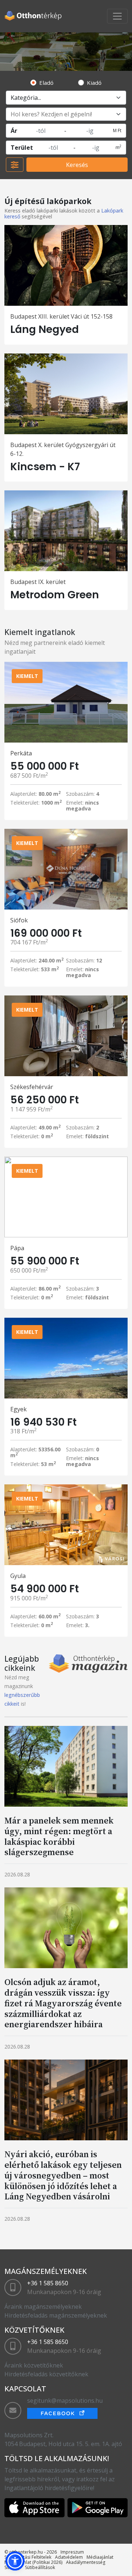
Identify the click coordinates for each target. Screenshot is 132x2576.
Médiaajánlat (100, 2557)
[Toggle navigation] (117, 16)
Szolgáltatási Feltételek (28, 2557)
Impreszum (72, 2552)
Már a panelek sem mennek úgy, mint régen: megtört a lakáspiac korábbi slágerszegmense (59, 1836)
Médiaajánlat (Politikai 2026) (33, 2562)
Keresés (77, 165)
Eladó (46, 83)
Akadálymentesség (86, 2562)
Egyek (19, 1409)
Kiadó (94, 83)
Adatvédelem (69, 2557)
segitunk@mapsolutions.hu (65, 2401)
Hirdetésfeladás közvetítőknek (46, 2374)
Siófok (19, 920)
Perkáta (21, 753)
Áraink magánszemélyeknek (43, 2307)
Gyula (18, 1576)
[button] (15, 2561)
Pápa (17, 1248)
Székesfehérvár (32, 1087)
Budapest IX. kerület (38, 582)
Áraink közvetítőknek (34, 2365)
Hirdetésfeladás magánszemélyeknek (56, 2315)
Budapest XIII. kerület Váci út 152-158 (61, 316)
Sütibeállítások (40, 2567)
